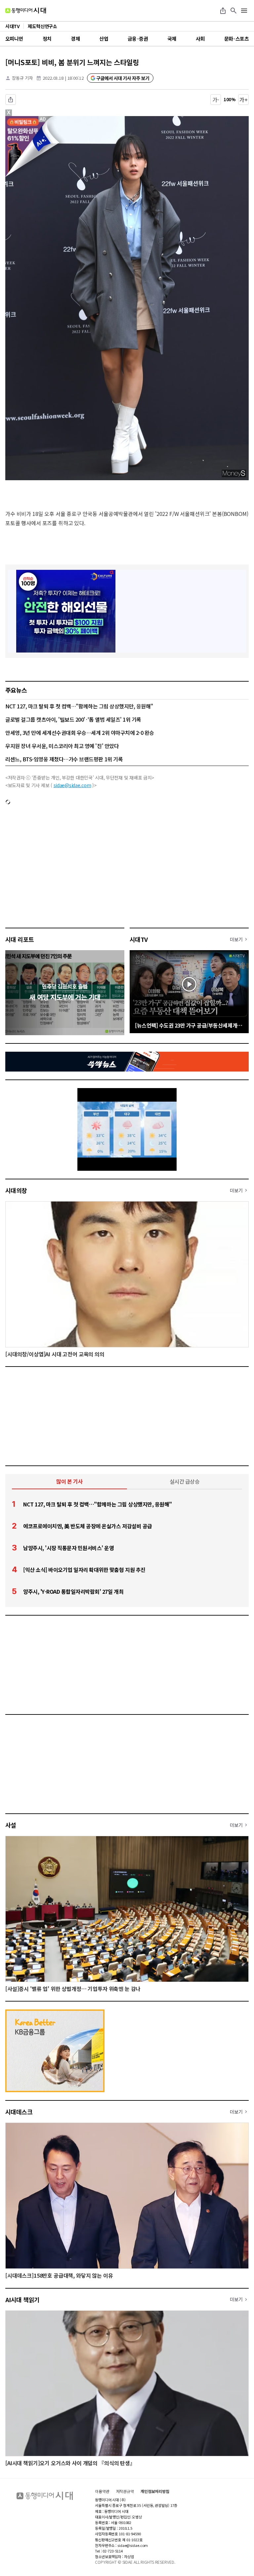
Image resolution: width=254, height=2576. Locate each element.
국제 (172, 39)
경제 (75, 39)
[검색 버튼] (233, 11)
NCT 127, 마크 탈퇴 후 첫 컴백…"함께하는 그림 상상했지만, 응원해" (79, 706)
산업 (104, 39)
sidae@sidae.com (72, 785)
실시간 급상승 (185, 1481)
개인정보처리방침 (155, 2491)
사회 (200, 39)
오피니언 (14, 39)
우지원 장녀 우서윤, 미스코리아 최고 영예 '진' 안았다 (62, 746)
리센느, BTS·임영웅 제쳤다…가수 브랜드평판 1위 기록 (64, 759)
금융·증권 (138, 39)
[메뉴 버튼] (244, 11)
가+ (244, 100)
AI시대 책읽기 (22, 2300)
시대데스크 (19, 2112)
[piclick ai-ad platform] (43, 119)
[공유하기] (223, 11)
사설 (11, 1825)
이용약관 (102, 2491)
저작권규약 (125, 2491)
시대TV (139, 939)
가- (216, 100)
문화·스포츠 (236, 39)
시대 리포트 (20, 939)
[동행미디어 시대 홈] (26, 11)
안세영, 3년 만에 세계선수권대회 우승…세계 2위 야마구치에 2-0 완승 (80, 733)
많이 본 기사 (69, 1481)
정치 (47, 39)
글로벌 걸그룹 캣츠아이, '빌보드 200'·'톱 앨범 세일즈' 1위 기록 (73, 719)
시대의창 (16, 1190)
